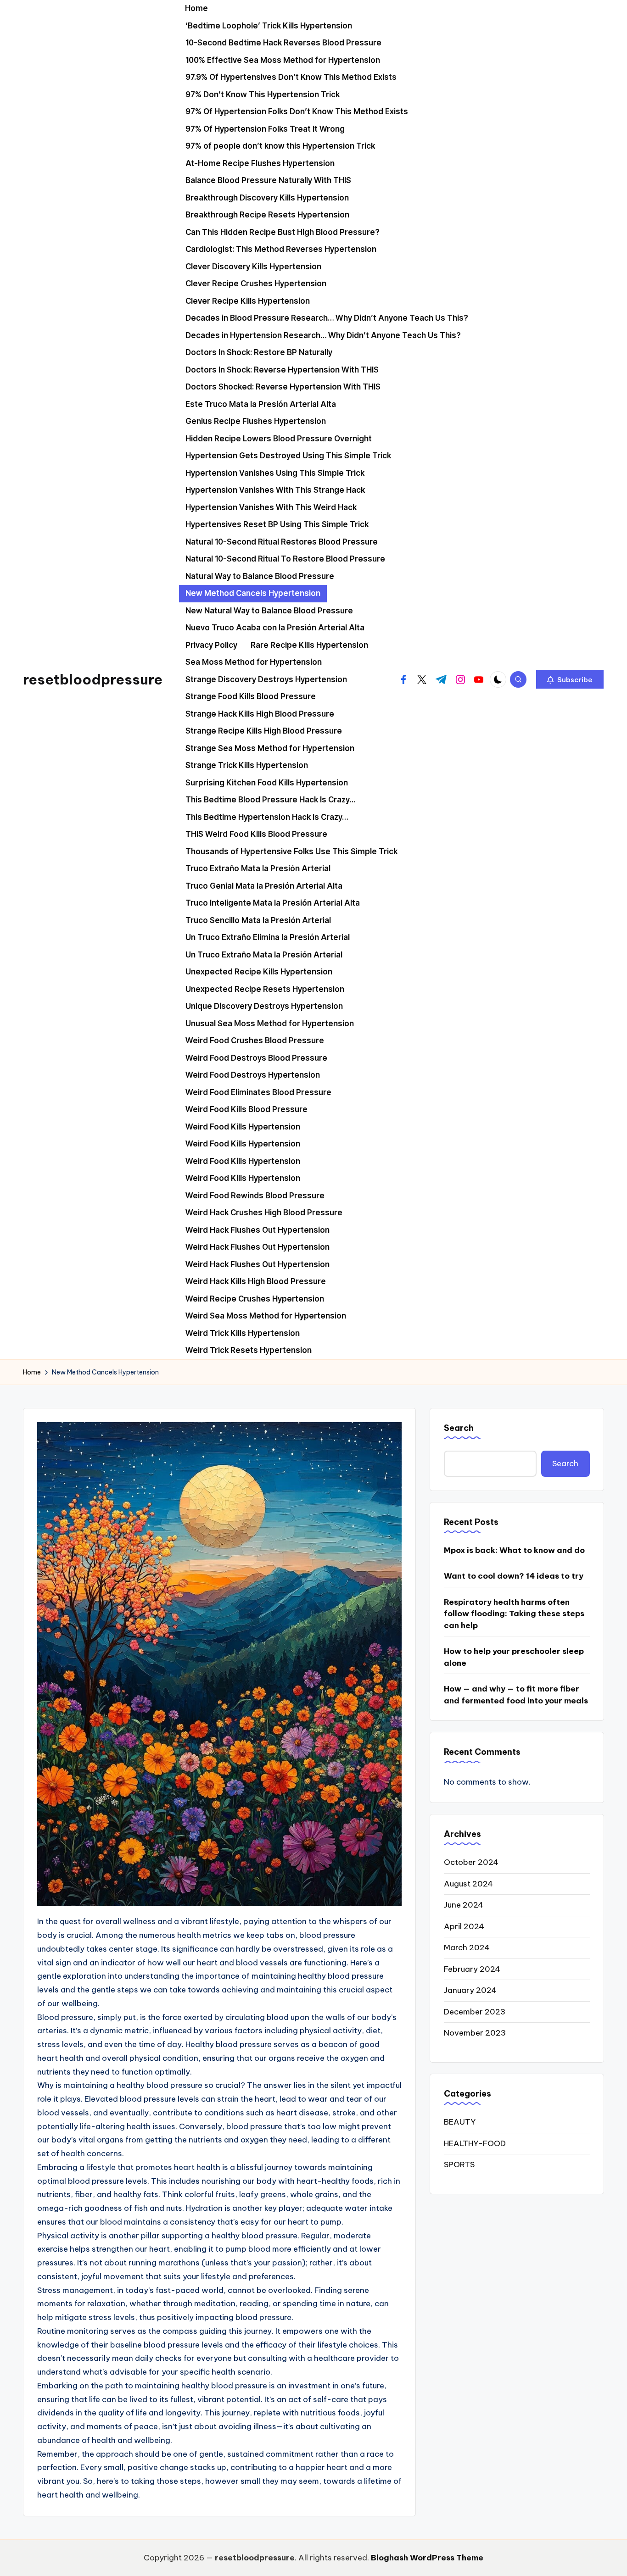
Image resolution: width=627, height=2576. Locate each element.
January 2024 (470, 1990)
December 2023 (475, 2012)
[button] (570, 679)
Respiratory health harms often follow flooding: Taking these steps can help (514, 1614)
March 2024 (467, 1947)
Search (459, 1428)
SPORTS (459, 2164)
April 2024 (464, 1926)
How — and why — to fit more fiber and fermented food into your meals (516, 1695)
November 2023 (475, 2033)
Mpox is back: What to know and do (514, 1550)
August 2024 (468, 1884)
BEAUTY (460, 2122)
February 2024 (472, 1969)
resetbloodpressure (93, 679)
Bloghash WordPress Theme (427, 2558)
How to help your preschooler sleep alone (514, 1657)
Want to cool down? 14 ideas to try (514, 1576)
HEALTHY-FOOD (475, 2143)
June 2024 (464, 1905)
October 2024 (471, 1862)
